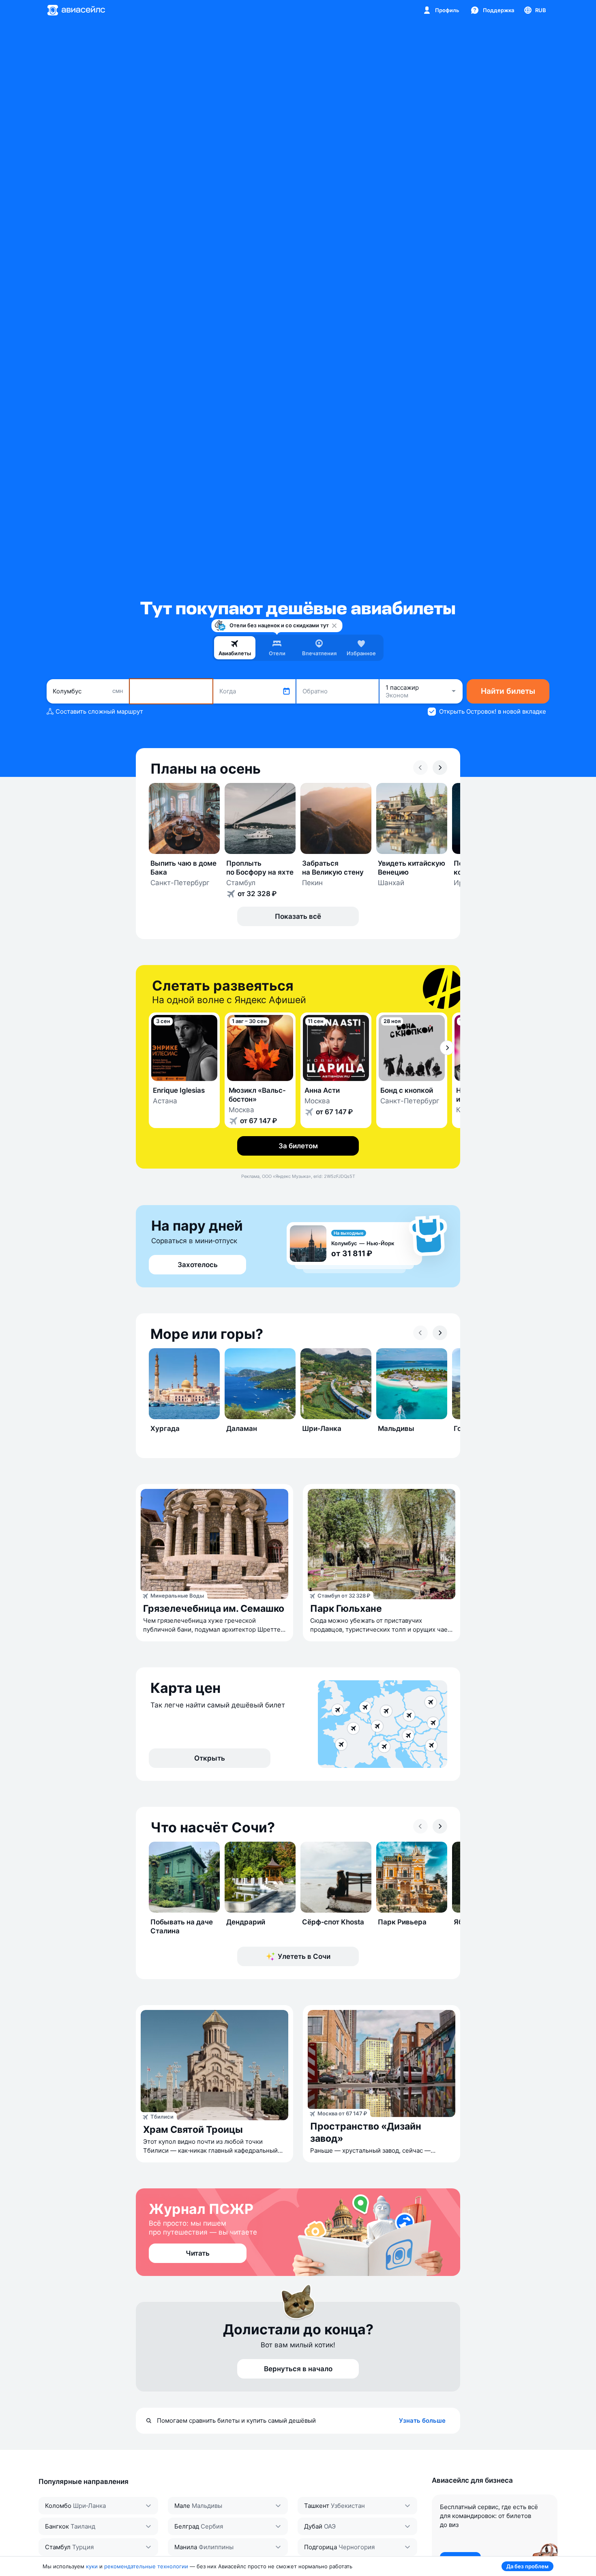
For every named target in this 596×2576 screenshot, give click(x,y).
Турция (83, 2547)
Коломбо (58, 2506)
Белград (187, 2526)
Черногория (357, 2547)
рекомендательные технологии (146, 2566)
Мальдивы (207, 2506)
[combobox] (88, 691)
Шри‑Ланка (89, 2506)
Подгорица (321, 2547)
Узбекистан (348, 2506)
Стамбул (58, 2547)
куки (92, 2566)
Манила (186, 2547)
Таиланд (83, 2526)
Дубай (313, 2526)
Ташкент (317, 2506)
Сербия (212, 2526)
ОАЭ (330, 2526)
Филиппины (216, 2547)
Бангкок (57, 2526)
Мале (182, 2506)
